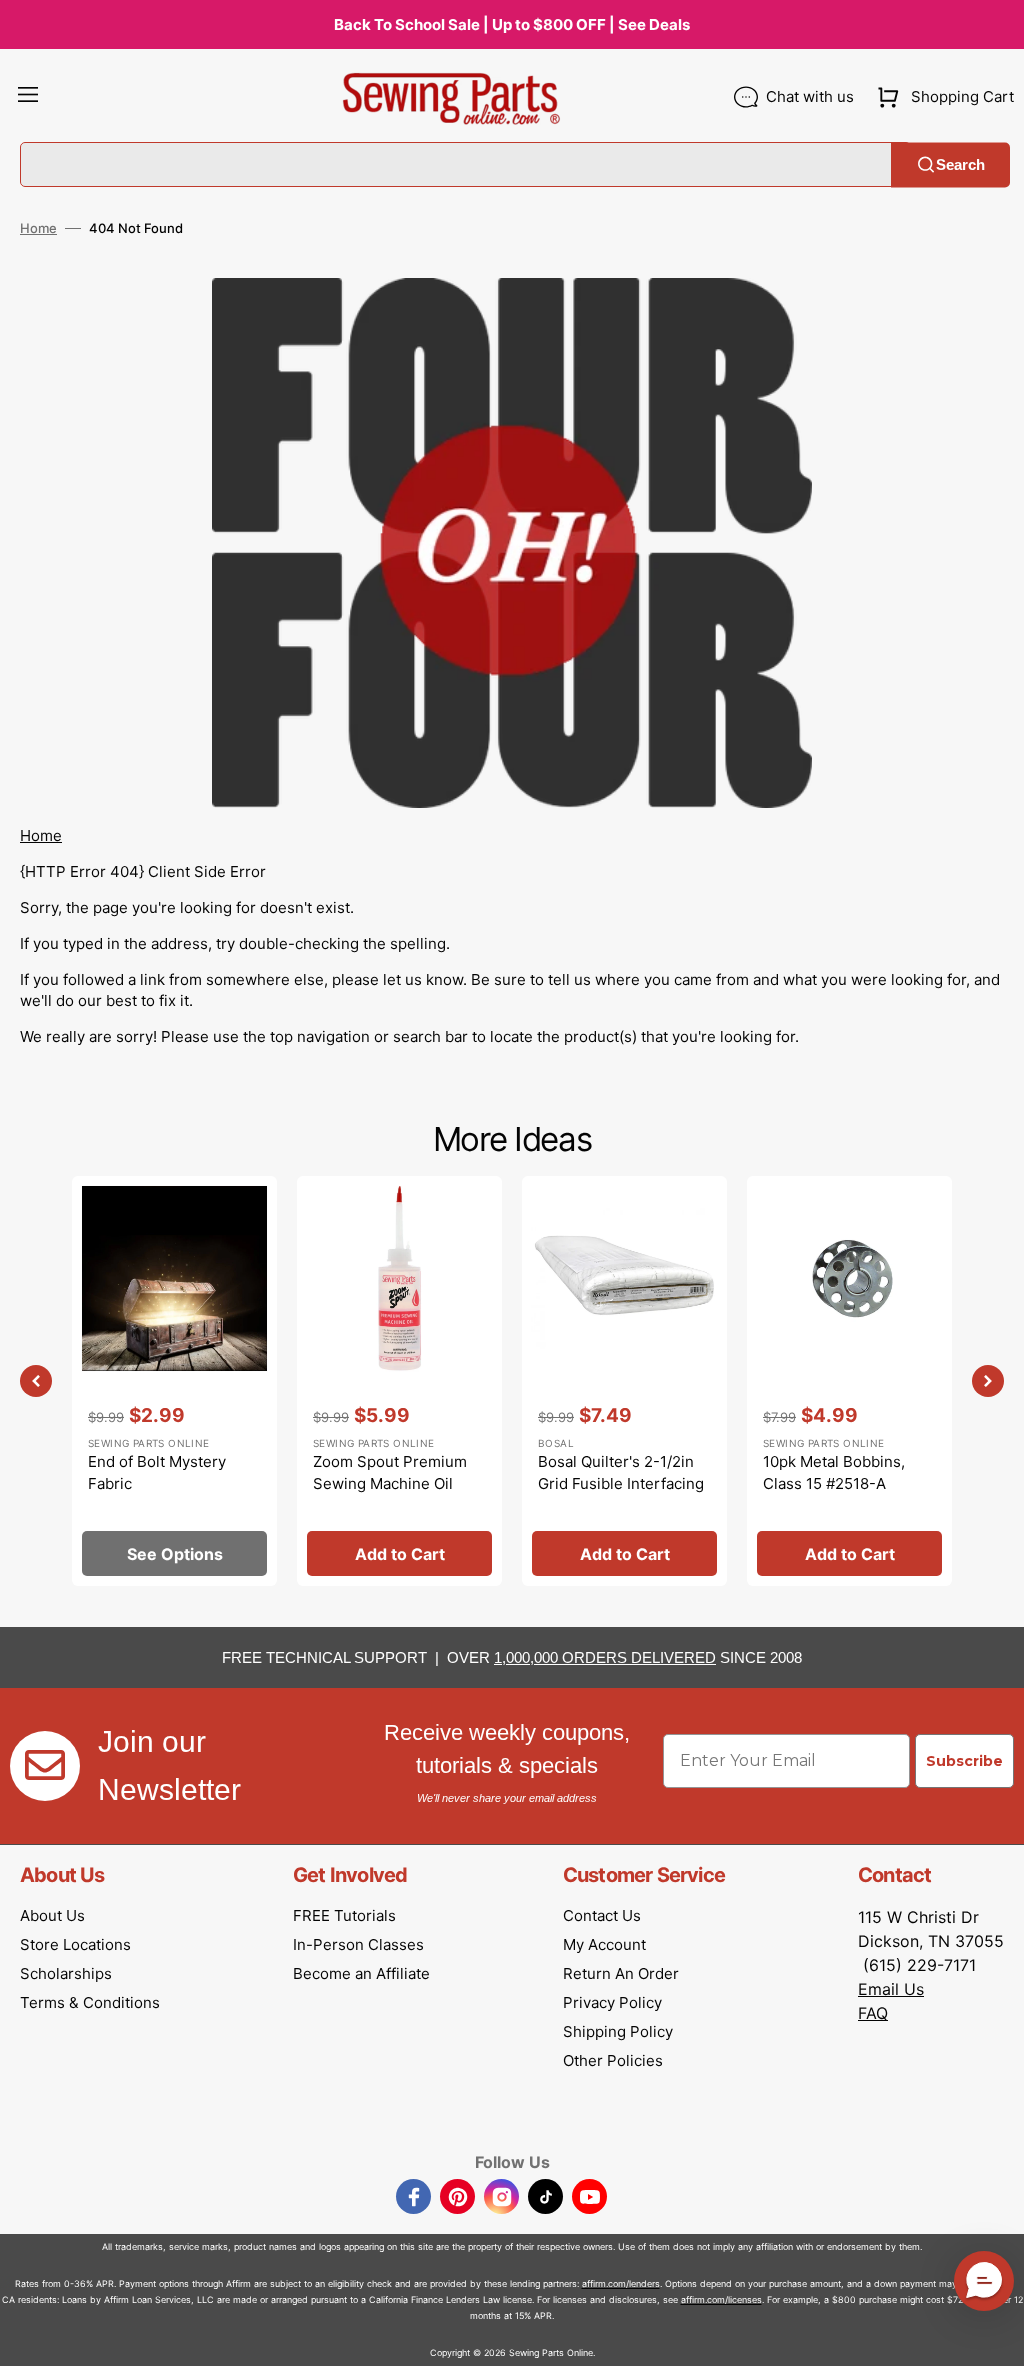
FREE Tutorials (344, 1915)
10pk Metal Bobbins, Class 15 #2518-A (834, 1473)
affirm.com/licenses (721, 2299)
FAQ (873, 2013)
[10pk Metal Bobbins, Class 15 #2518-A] (849, 1381)
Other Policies (613, 2060)
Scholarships (66, 1973)
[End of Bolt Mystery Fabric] (174, 1381)
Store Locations (75, 1944)
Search (960, 164)
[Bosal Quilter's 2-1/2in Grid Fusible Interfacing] (624, 1381)
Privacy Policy (612, 2002)
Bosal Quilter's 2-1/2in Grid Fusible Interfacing (621, 1473)
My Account (604, 1944)
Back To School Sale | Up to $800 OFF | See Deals (512, 24)
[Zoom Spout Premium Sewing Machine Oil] (399, 1381)
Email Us (891, 1989)
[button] (28, 97)
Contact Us (602, 1915)
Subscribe (964, 1761)
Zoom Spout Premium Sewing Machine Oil (390, 1473)
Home (38, 228)
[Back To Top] (994, 2336)
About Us (52, 1915)
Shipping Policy (618, 2031)
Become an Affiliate (361, 1973)
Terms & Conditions (90, 2002)
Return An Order (621, 1973)
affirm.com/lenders (621, 2283)
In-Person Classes (358, 1944)
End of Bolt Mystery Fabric (157, 1473)
